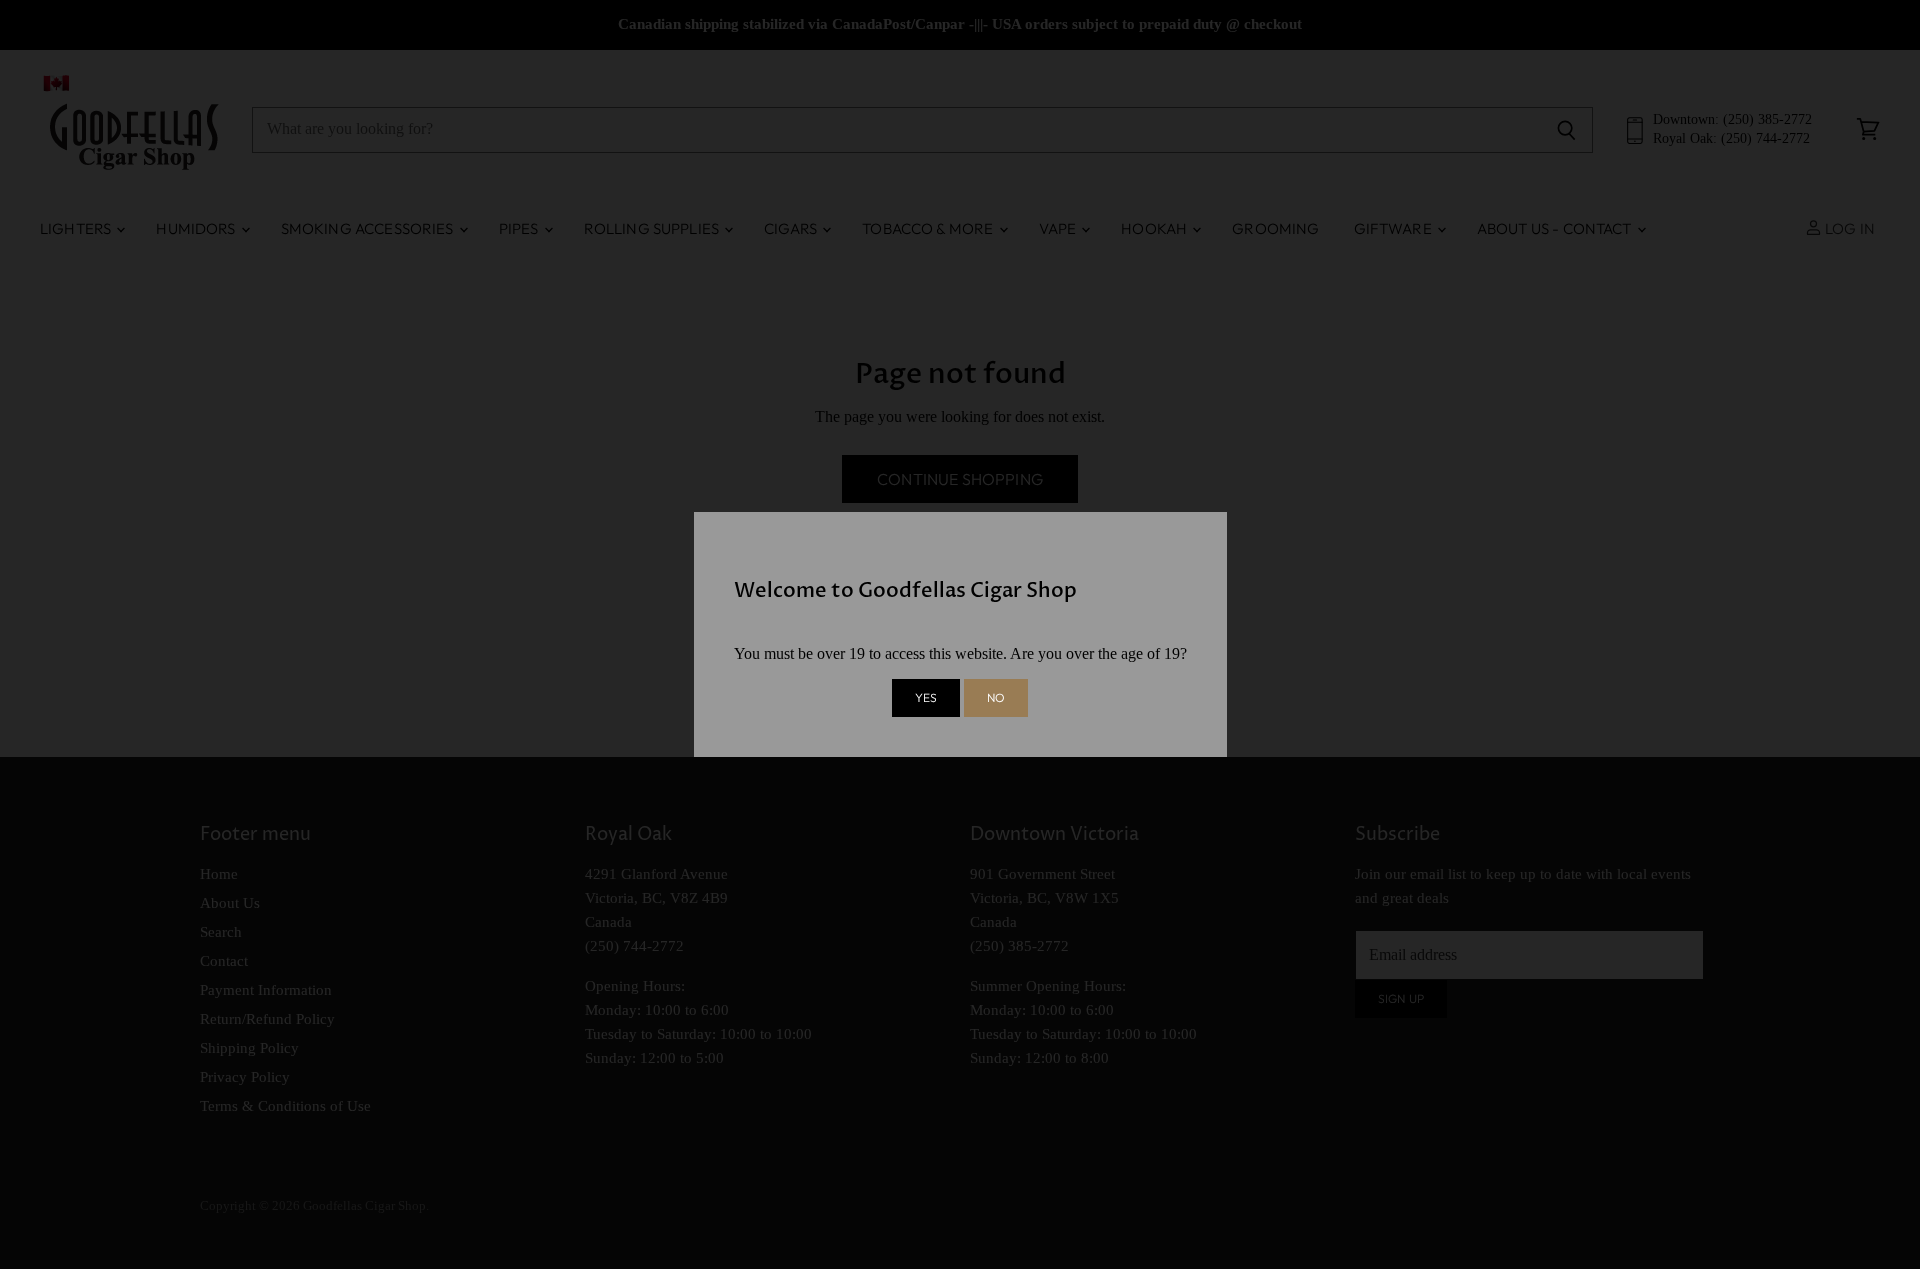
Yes (926, 697)
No (996, 697)
